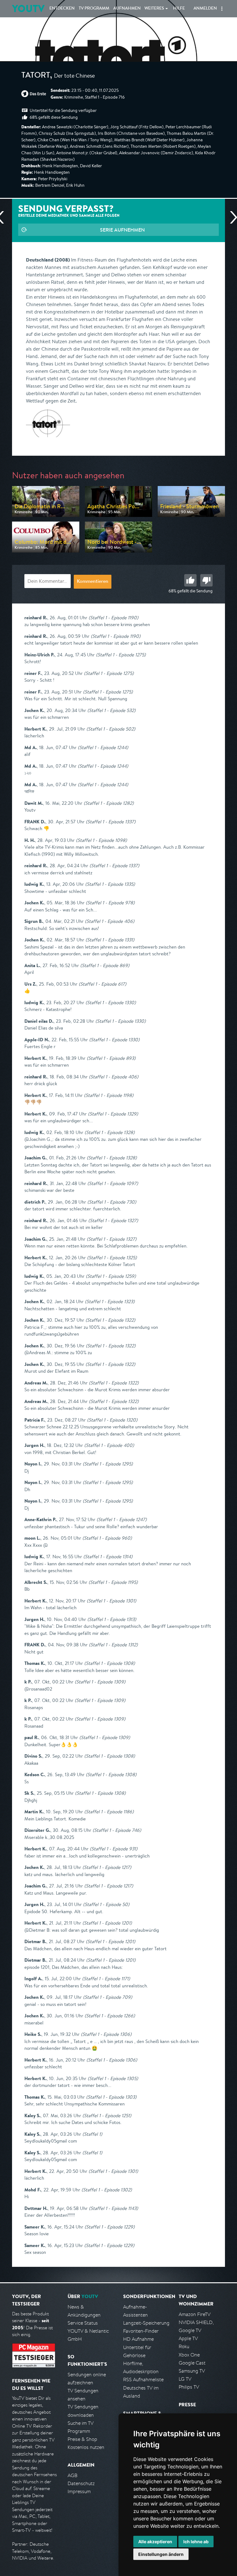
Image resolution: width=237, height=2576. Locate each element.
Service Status (83, 2323)
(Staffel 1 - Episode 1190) (113, 618)
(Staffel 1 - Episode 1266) (110, 2016)
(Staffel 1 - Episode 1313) (112, 1619)
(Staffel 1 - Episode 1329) (113, 1114)
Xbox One (189, 2355)
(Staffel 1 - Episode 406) (110, 921)
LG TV (185, 2379)
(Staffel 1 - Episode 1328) (110, 1132)
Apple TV (188, 2338)
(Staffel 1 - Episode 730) (112, 1202)
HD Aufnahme (138, 2339)
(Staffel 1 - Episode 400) (109, 1445)
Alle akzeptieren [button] (155, 2542)
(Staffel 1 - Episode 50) (106, 1904)
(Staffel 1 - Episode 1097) (113, 1183)
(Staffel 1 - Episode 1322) (110, 1320)
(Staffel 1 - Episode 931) (114, 1849)
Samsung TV (192, 2371)
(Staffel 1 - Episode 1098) (101, 840)
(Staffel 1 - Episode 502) (111, 729)
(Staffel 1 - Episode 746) (117, 1830)
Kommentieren (93, 582)
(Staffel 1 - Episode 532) (111, 710)
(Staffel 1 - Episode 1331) (110, 940)
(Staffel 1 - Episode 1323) (110, 1301)
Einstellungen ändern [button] (161, 2554)
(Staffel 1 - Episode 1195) (113, 1582)
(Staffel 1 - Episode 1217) (107, 1867)
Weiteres (154, 9)
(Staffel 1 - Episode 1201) (107, 1923)
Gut (190, 580)
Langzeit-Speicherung (146, 2323)
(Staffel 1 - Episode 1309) (100, 1682)
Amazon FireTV (195, 2314)
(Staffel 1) (92, 2134)
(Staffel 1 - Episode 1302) (107, 2190)
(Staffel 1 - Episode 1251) (107, 2115)
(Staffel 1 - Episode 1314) (108, 1557)
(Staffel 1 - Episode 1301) (111, 1601)
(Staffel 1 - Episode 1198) (109, 1095)
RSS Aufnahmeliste (143, 2380)
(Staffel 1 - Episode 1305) (113, 2078)
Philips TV (189, 2387)
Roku (184, 2346)
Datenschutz (81, 2483)
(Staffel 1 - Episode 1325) (112, 1258)
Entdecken (62, 9)
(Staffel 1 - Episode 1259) (111, 1276)
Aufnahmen (127, 9)
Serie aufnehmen (122, 230)
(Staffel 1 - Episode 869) (105, 965)
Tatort (36, 76)
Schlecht (206, 580)
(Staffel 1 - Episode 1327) (113, 1220)
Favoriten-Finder (141, 2331)
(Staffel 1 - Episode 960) (107, 1538)
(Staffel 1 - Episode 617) (102, 984)
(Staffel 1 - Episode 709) (108, 1997)
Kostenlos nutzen (86, 2447)
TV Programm (94, 9)
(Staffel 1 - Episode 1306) (106, 2034)
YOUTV (28, 9)
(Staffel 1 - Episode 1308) (110, 1663)
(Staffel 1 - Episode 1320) (112, 1420)
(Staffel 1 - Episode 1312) (113, 1645)
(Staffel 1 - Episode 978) (110, 903)
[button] (222, 9)
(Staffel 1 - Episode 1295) (108, 1464)
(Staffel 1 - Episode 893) (111, 1058)
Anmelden (205, 9)
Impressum (79, 2491)
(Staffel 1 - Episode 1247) (122, 1519)
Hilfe (179, 9)
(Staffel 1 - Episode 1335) (110, 884)
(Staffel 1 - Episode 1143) (113, 2208)
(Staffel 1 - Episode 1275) (121, 655)
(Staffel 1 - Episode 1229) (110, 2227)
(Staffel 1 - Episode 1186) (109, 1812)
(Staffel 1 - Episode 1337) (111, 822)
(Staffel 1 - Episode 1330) (111, 1002)
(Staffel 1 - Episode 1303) (111, 2097)
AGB (73, 2475)
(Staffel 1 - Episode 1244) (103, 747)
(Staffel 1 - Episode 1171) (106, 1979)
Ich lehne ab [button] (196, 2542)
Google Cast (192, 2363)
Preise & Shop (82, 2439)
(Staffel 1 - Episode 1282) (109, 803)
